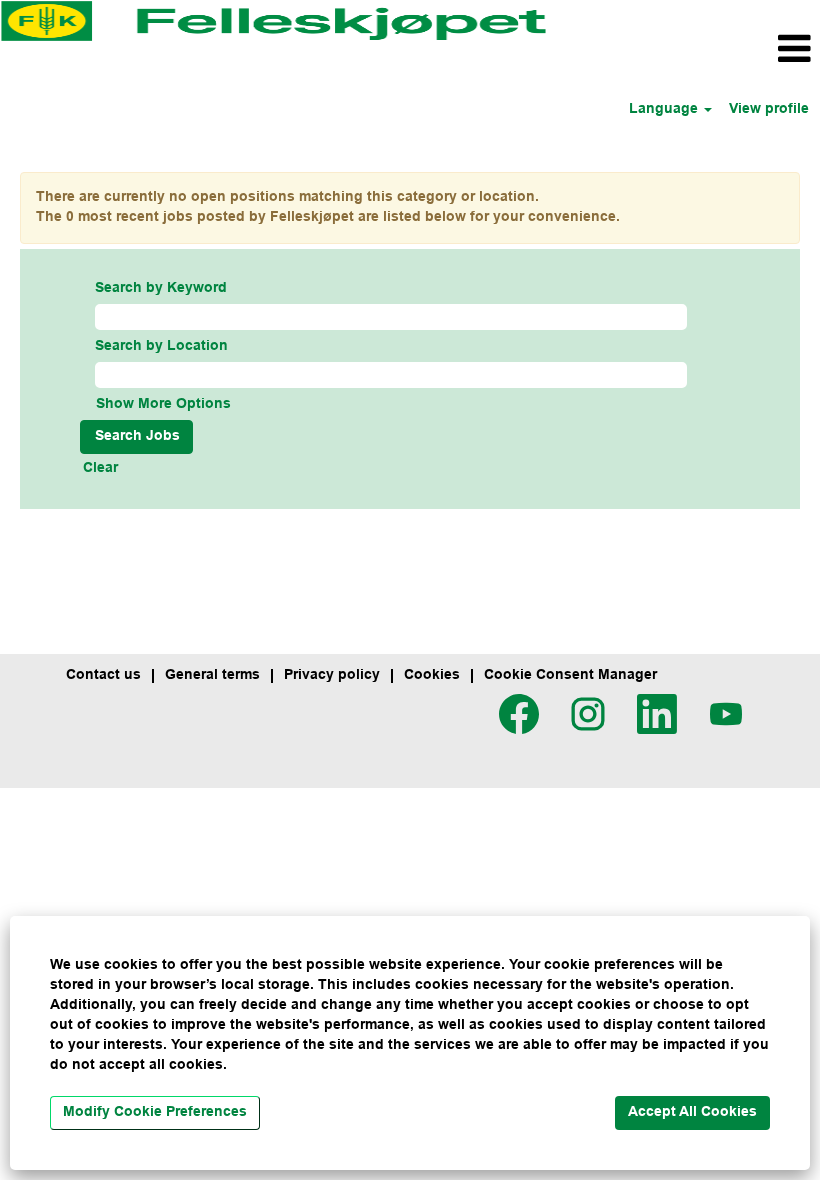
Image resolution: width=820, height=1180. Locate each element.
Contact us (103, 675)
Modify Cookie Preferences (155, 1112)
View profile (769, 109)
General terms (212, 675)
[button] (683, 49)
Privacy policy (332, 675)
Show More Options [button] (163, 404)
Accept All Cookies (692, 1112)
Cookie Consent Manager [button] (570, 675)
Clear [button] (100, 468)
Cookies (432, 675)
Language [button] (665, 109)
